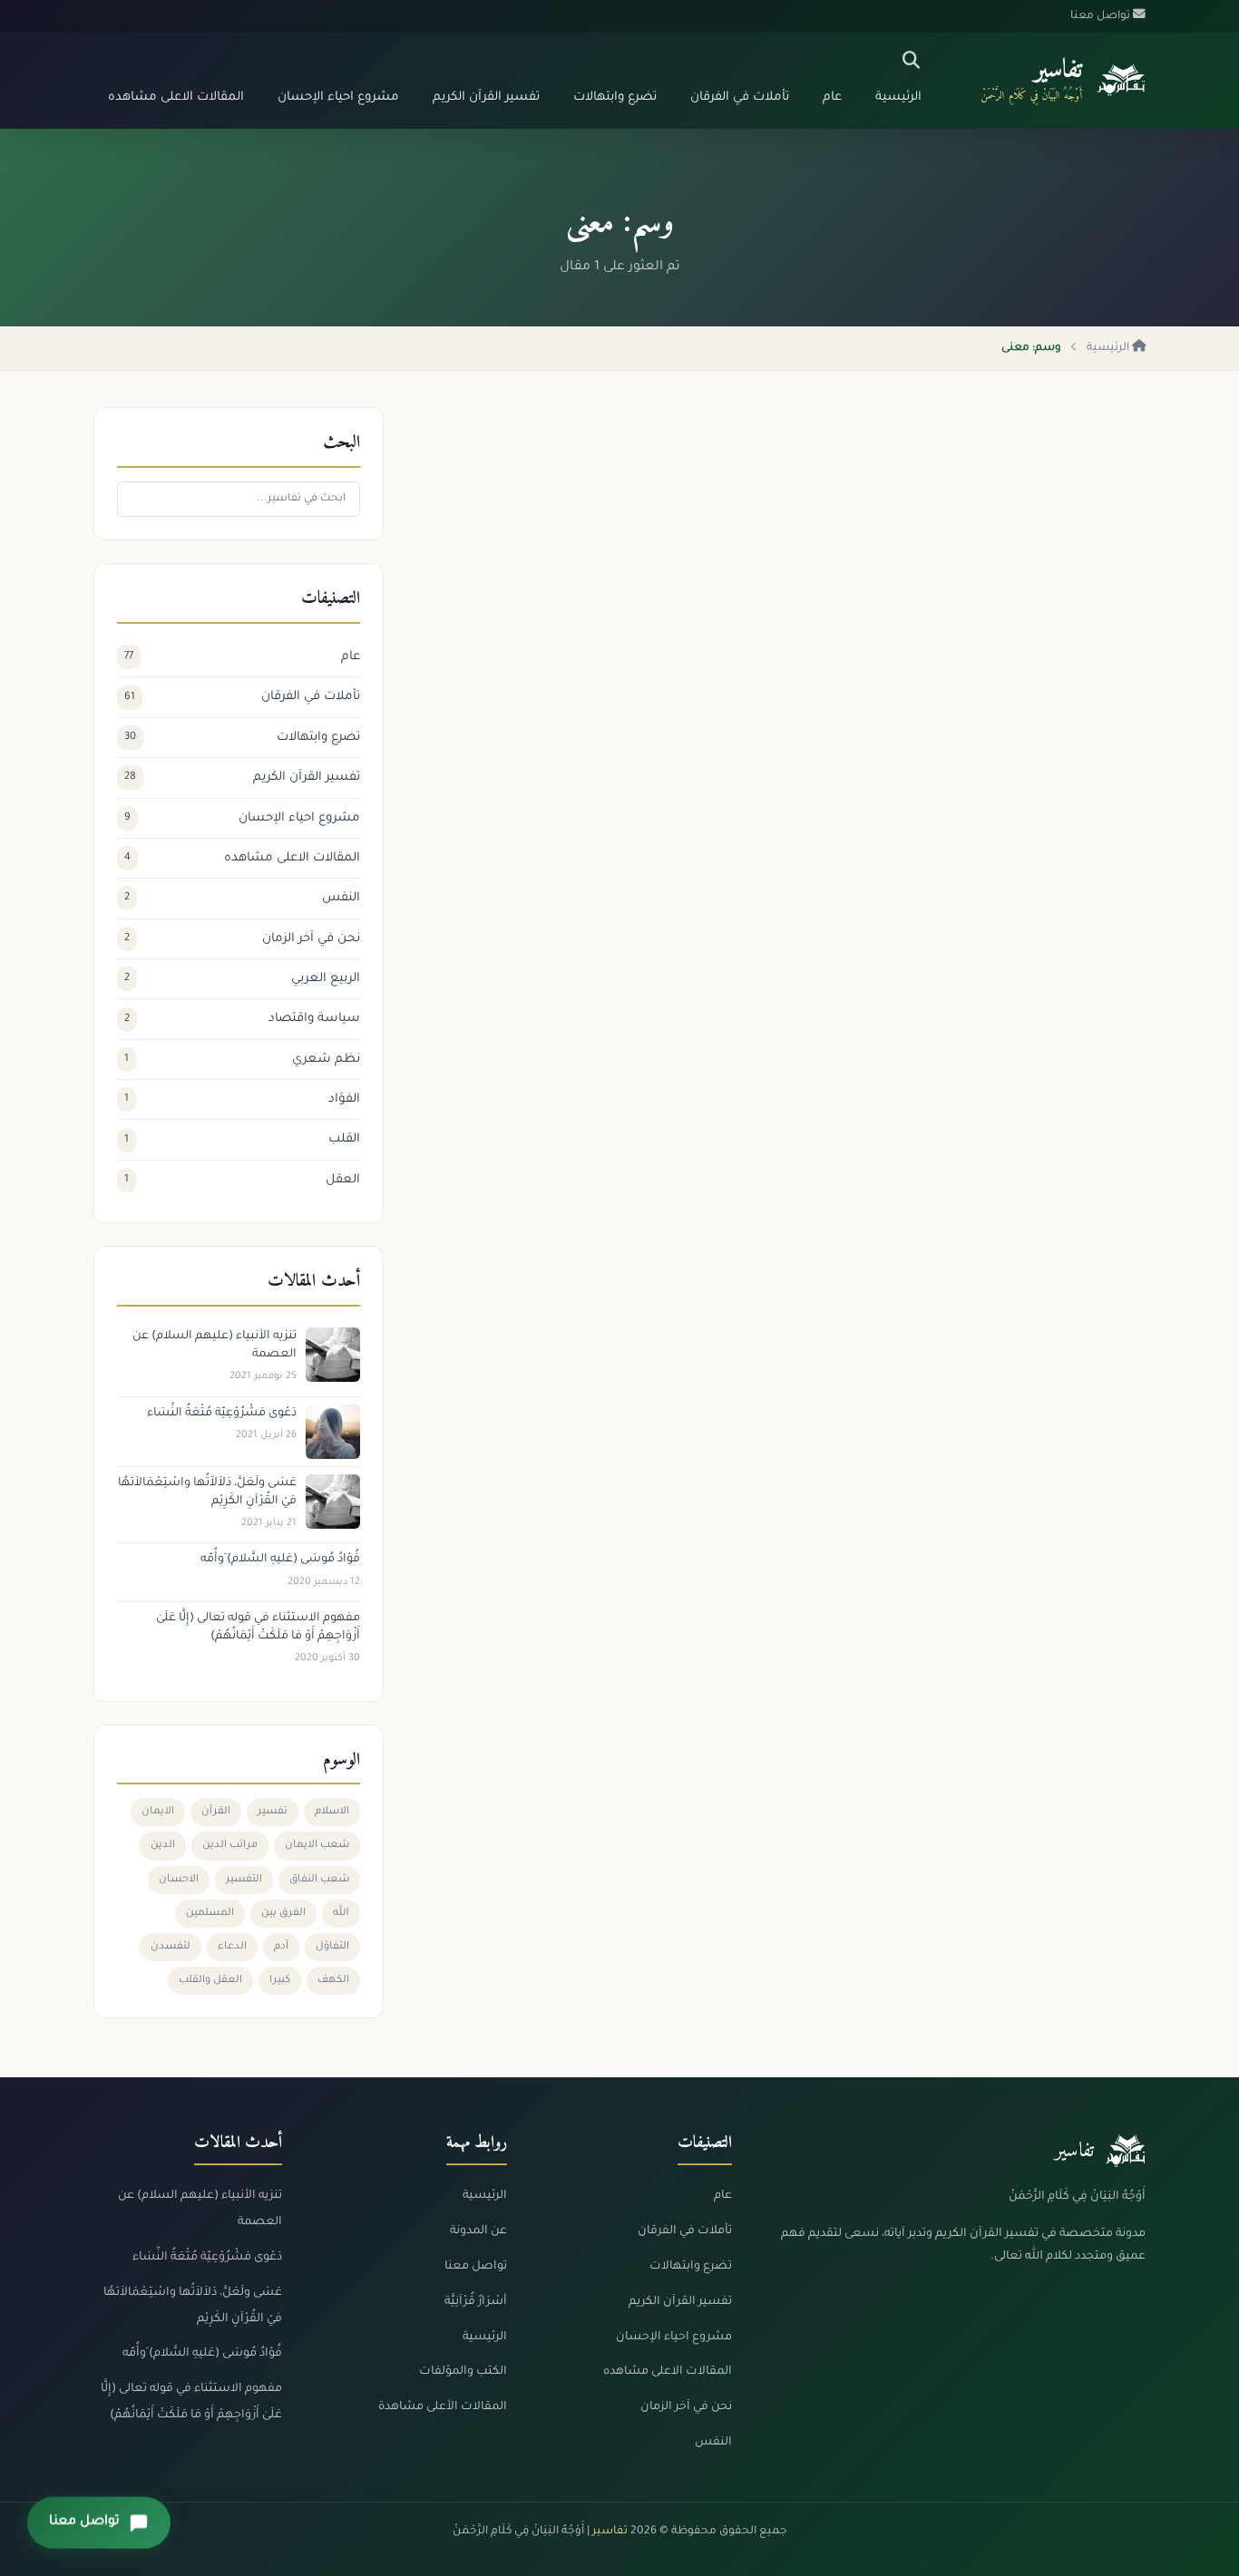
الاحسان (179, 1880)
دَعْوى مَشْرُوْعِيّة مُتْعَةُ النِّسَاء (207, 2258)
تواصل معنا (476, 2267)
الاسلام (332, 1812)
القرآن (216, 1812)
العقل (242, 1180)
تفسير (273, 1812)
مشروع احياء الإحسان (338, 97)
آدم (281, 1947)
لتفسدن (171, 1947)
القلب (242, 1139)
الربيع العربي (242, 979)
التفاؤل (332, 1947)
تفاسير (1058, 71)
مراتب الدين (230, 1846)
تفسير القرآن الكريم (486, 97)
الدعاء (232, 1947)
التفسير (244, 1880)
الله (341, 1914)
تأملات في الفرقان (740, 97)
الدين (163, 1846)
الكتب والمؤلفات (463, 2372)
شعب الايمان (317, 1846)
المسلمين (210, 1914)
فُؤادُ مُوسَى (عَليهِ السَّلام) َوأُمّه (202, 2354)
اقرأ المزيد (1095, 836)
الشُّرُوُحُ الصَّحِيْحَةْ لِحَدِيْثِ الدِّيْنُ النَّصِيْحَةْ (1007, 704)
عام (832, 97)
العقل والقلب (210, 1981)
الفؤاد (242, 1099)
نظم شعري (242, 1060)
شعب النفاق (319, 1880)
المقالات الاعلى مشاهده (176, 97)
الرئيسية (898, 97)
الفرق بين (283, 1914)
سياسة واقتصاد (242, 1019)
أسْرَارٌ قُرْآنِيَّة (476, 2302)
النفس (242, 898)
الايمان (158, 1812)
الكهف (333, 1981)
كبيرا (280, 1981)
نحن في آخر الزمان (242, 939)
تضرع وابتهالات (615, 97)
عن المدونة (478, 2231)
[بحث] (911, 61)
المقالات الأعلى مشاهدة (443, 2407)
